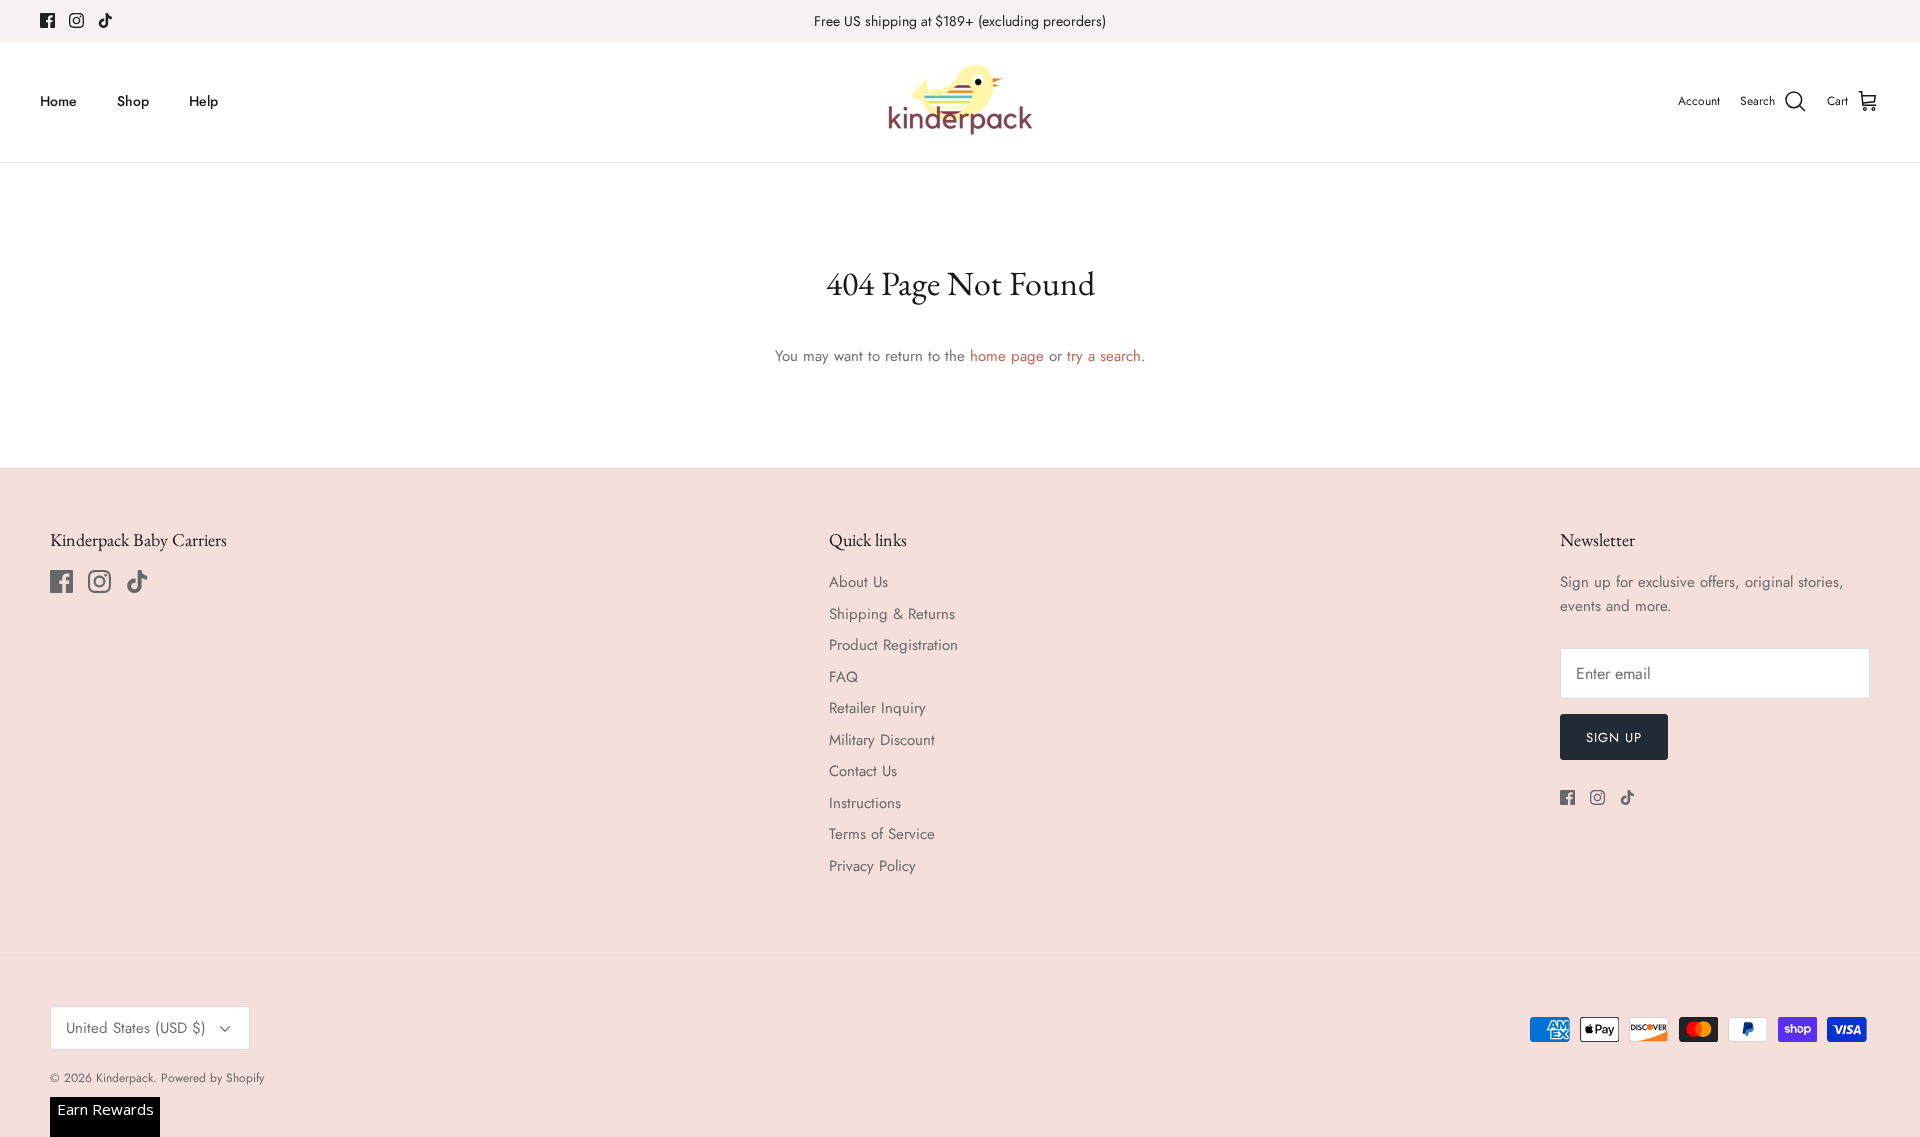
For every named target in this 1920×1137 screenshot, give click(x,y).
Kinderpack (124, 1078)
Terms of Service (882, 834)
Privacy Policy (872, 866)
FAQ (843, 677)
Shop (133, 101)
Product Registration (893, 645)
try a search (1104, 356)
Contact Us (863, 771)
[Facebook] (47, 20)
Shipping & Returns (892, 614)
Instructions (865, 803)
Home (58, 101)
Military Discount (882, 740)
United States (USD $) (136, 1028)
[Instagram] (76, 20)
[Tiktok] (105, 20)
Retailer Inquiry (877, 708)
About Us (858, 582)
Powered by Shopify (212, 1078)
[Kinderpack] (960, 102)
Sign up (1614, 737)
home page (1007, 356)
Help (203, 101)
